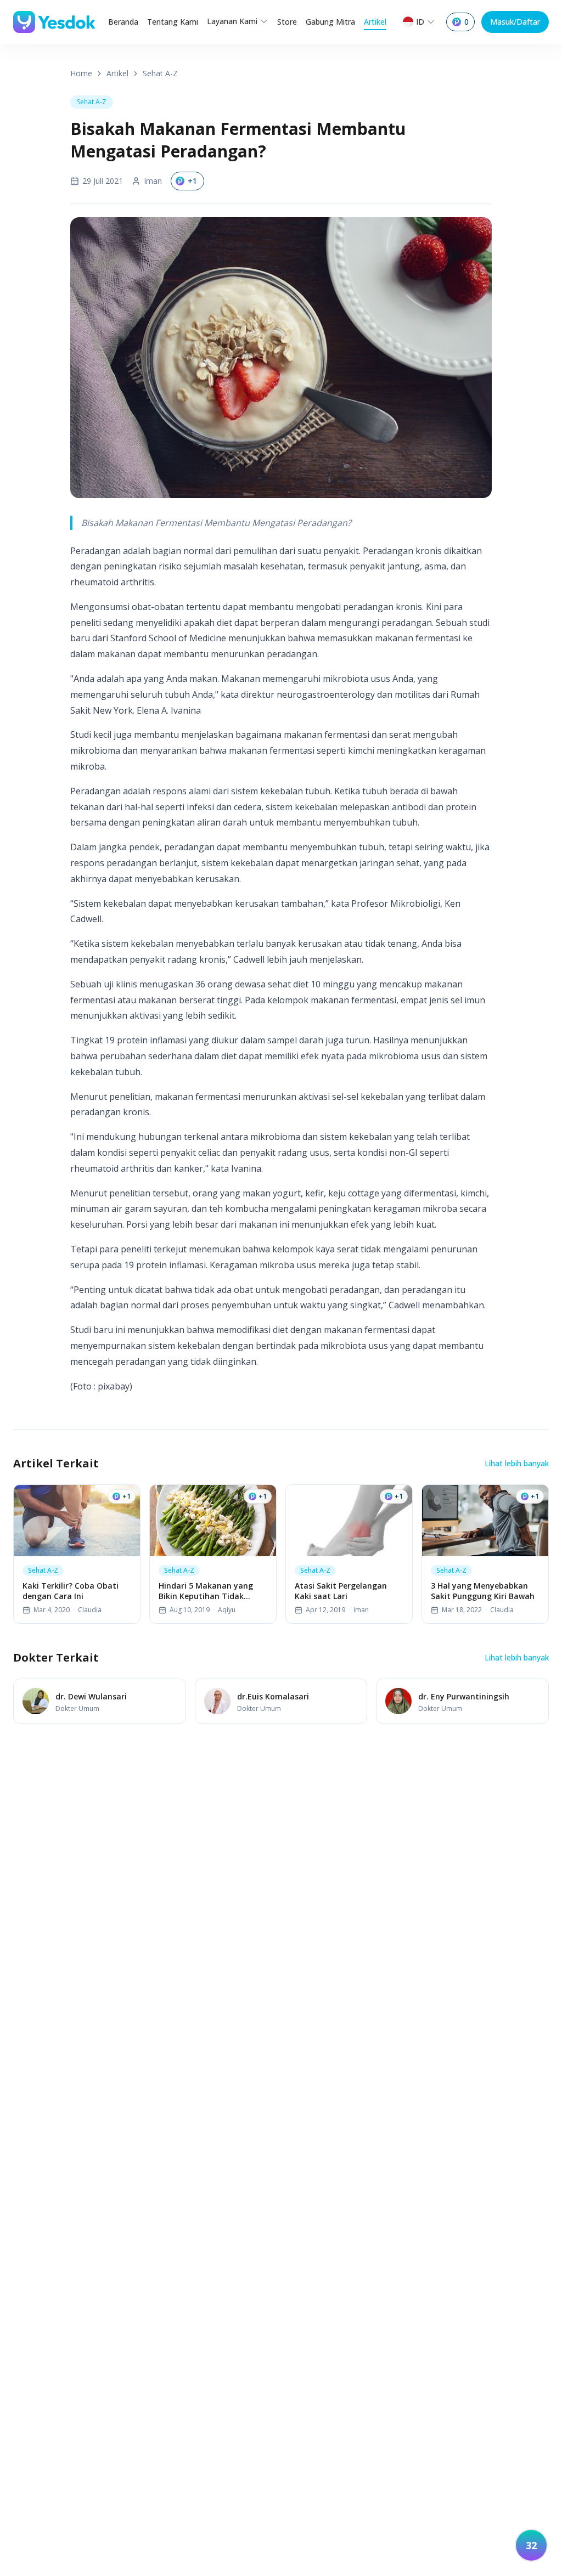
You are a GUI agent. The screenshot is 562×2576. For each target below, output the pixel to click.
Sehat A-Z (160, 73)
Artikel (375, 22)
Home (81, 73)
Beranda (123, 22)
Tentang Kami (173, 22)
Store (287, 22)
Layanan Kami (232, 21)
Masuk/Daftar (515, 22)
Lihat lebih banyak (517, 1463)
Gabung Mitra (330, 22)
